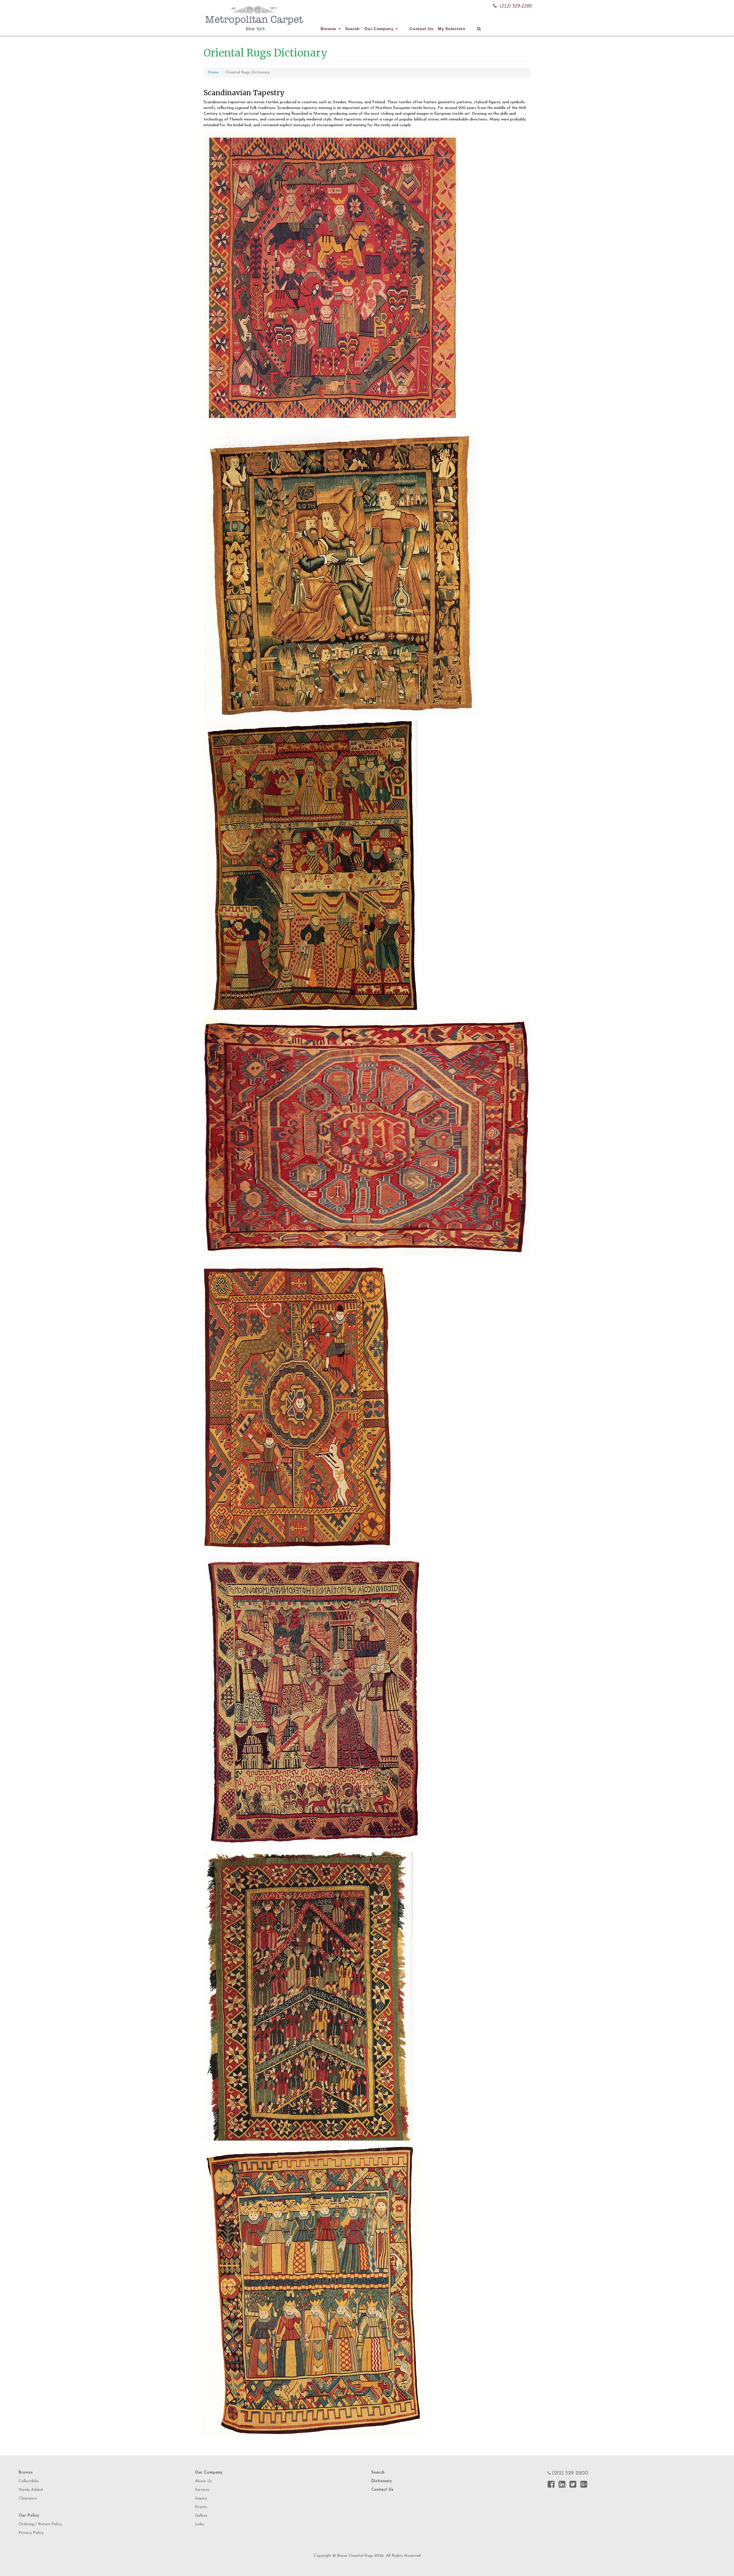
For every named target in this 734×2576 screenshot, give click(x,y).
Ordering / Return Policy (40, 2524)
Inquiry (201, 2498)
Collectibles (29, 2481)
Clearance (28, 2498)
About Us (203, 2481)
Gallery (201, 2516)
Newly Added (31, 2490)
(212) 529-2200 (516, 6)
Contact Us (421, 29)
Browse (329, 29)
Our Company (380, 29)
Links (200, 2524)
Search (353, 29)
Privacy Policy (31, 2533)
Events (201, 2507)
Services (202, 2490)
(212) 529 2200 (570, 2473)
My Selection (452, 29)
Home (213, 72)
